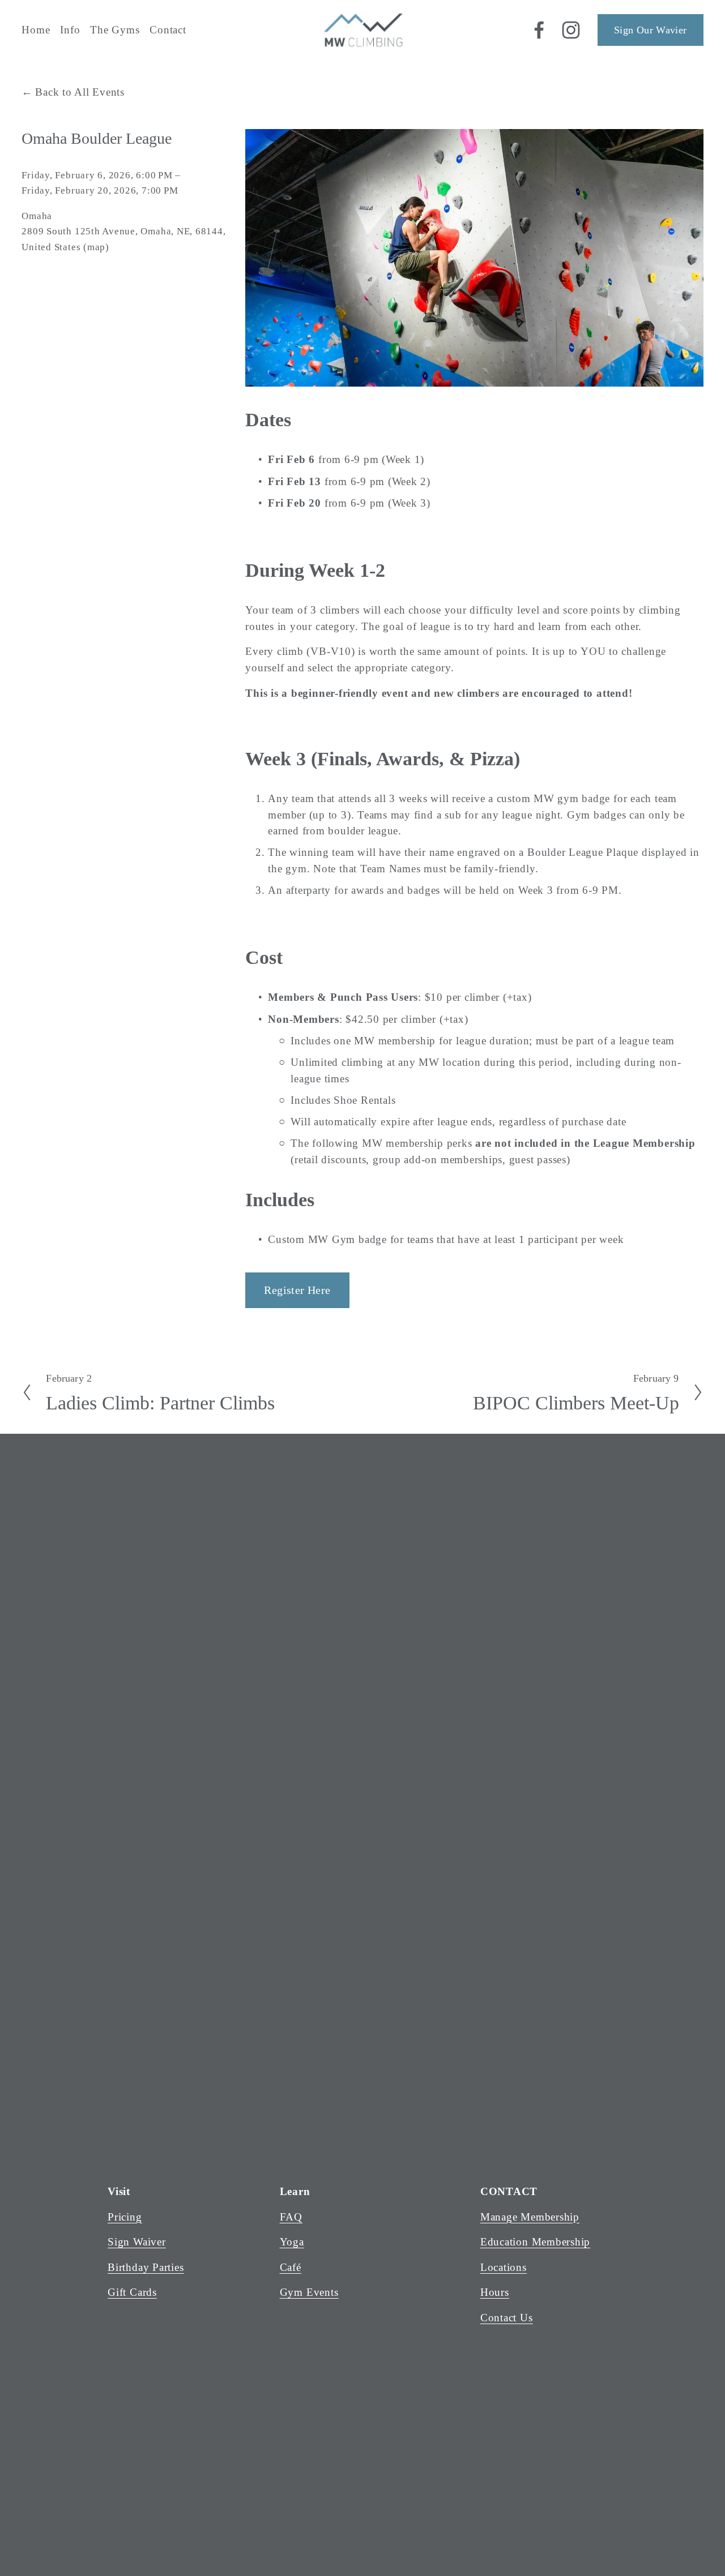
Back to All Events (80, 92)
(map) (96, 247)
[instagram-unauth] (571, 30)
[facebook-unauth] (539, 30)
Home (36, 30)
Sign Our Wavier (650, 30)
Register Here (297, 1290)
